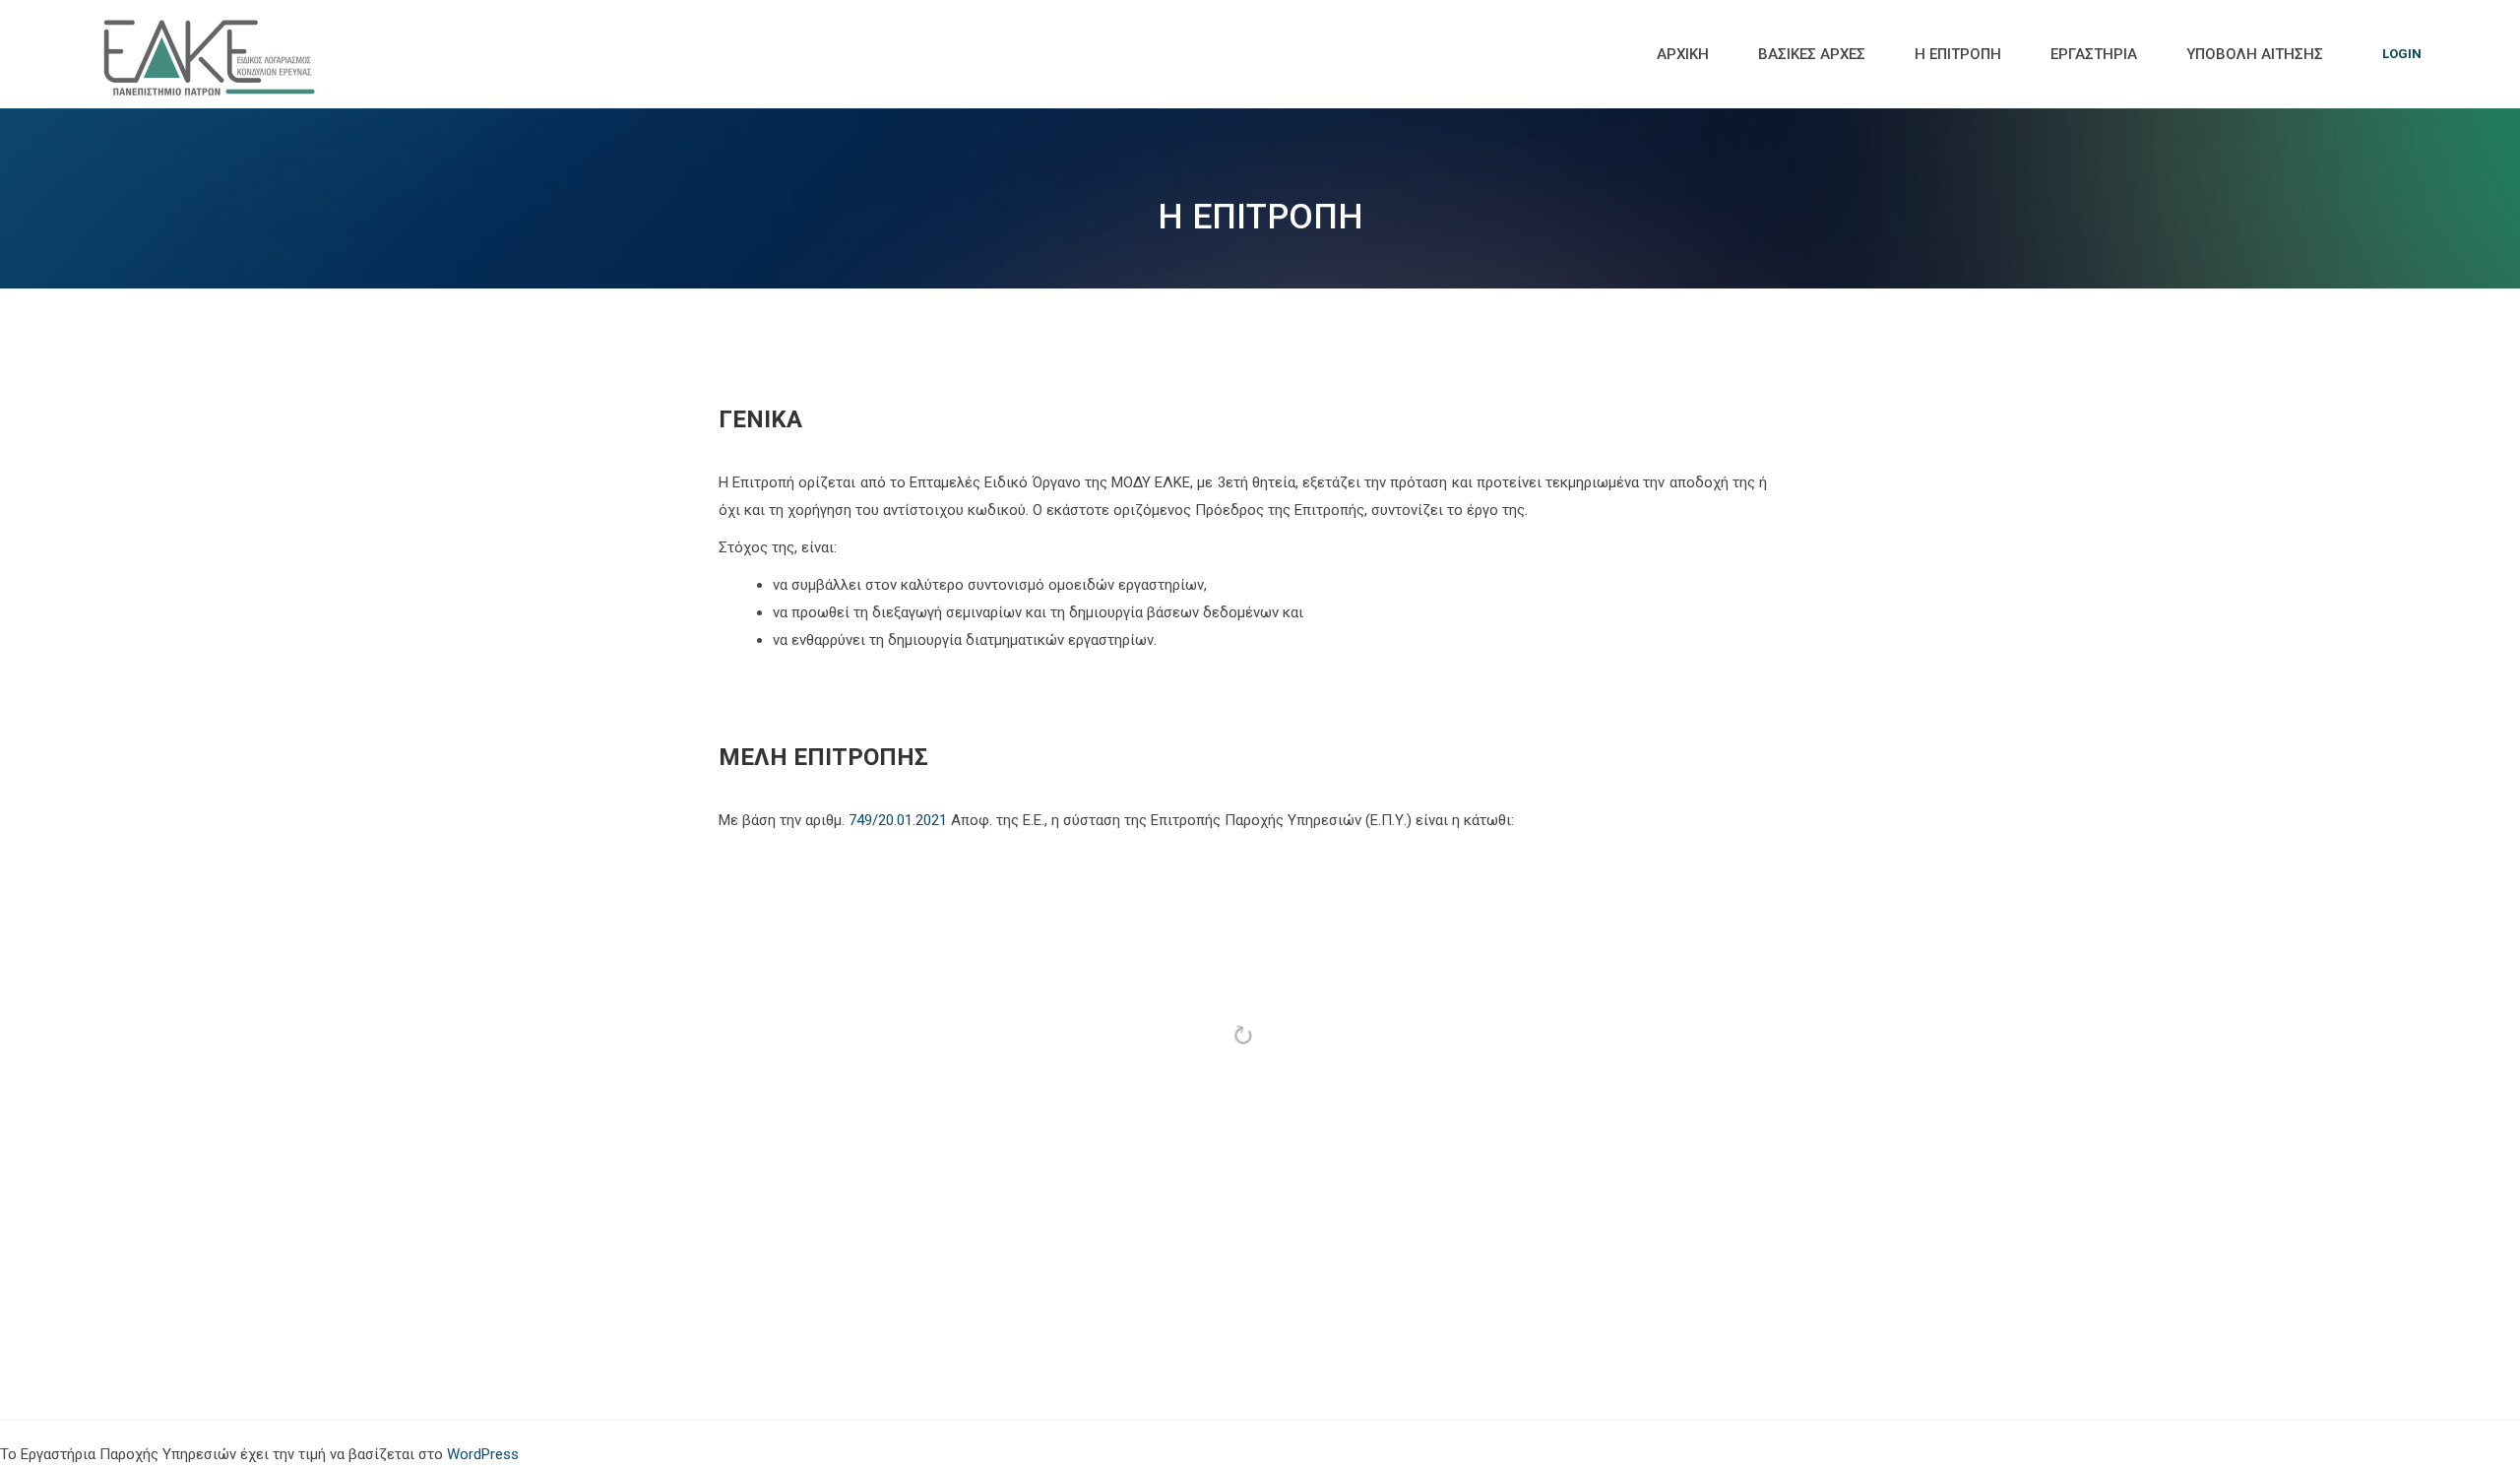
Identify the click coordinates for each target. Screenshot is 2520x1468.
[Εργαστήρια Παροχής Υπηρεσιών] (212, 54)
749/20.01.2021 (898, 820)
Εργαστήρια (2094, 54)
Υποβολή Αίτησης (2255, 54)
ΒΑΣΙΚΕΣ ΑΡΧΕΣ (1812, 54)
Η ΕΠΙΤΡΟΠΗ (1958, 54)
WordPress (483, 1454)
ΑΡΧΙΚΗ (1683, 54)
